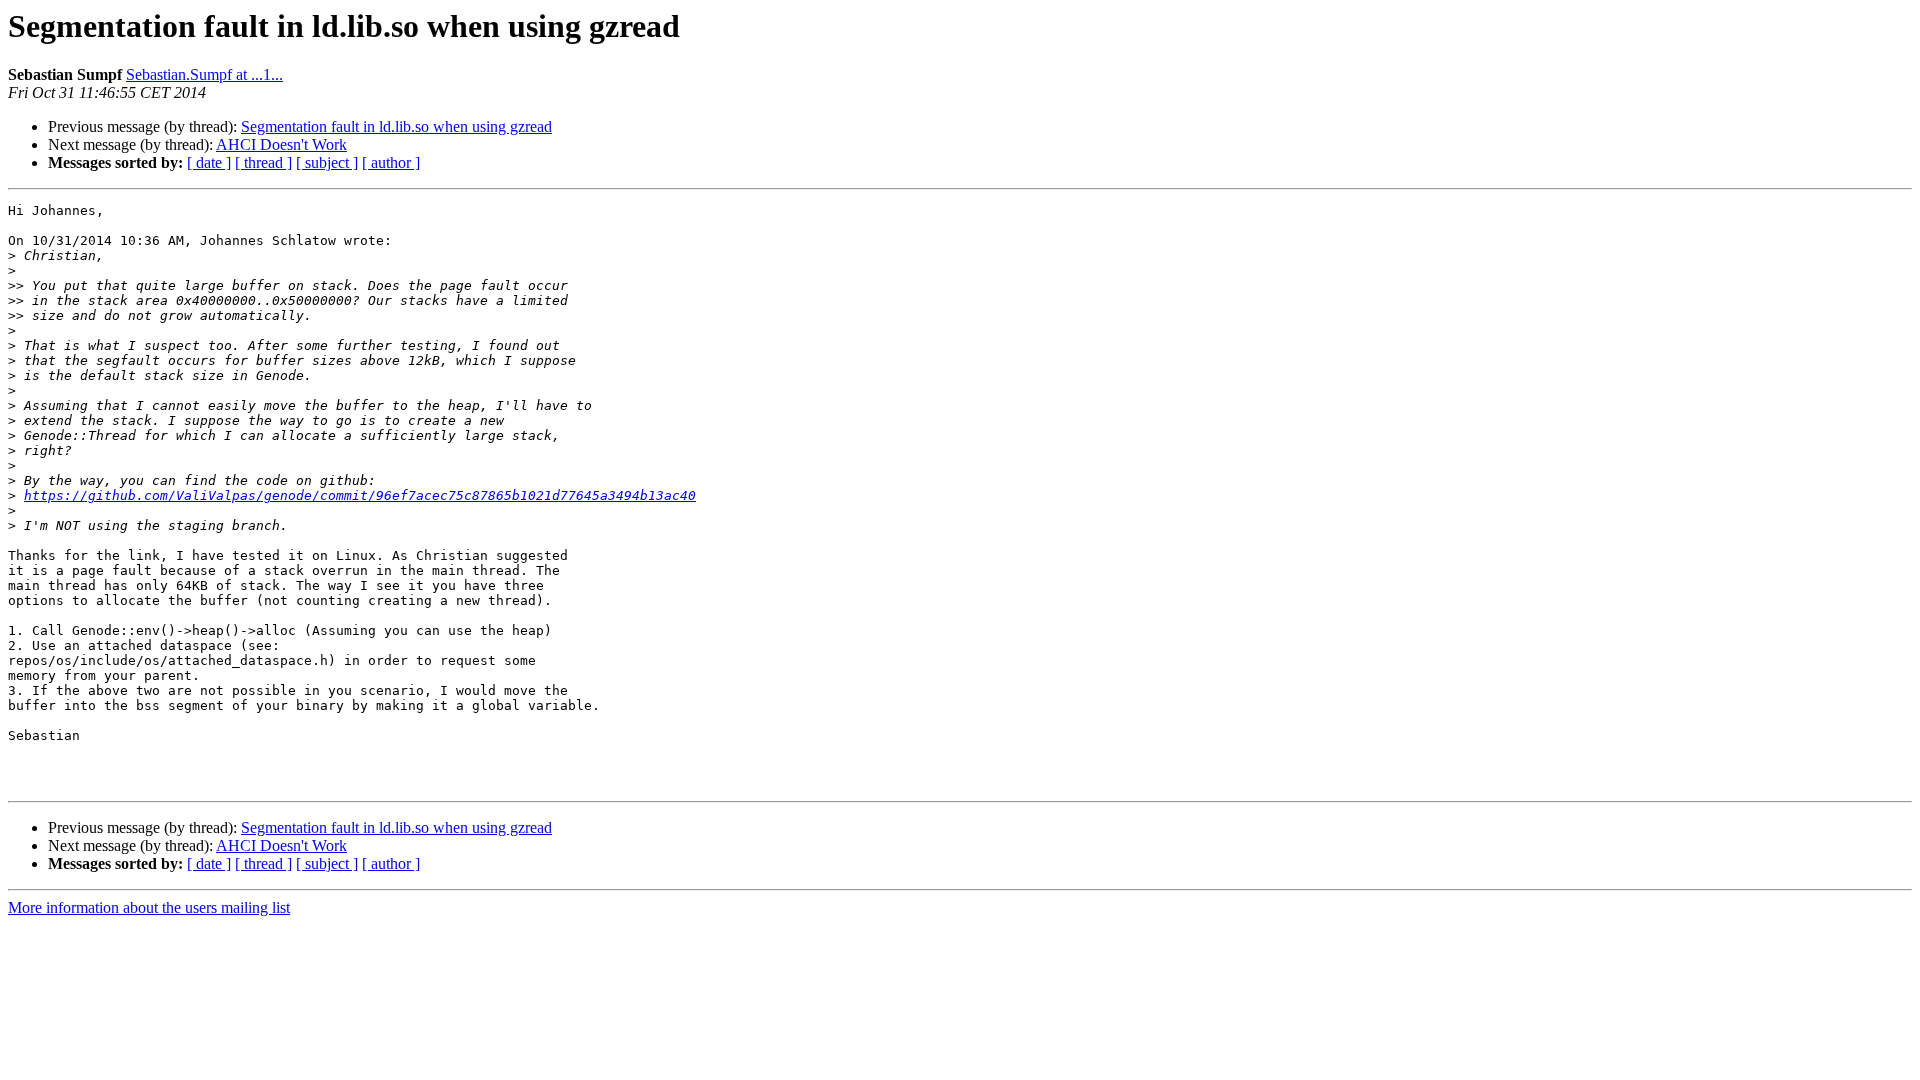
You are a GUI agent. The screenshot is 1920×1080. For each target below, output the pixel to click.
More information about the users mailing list (149, 907)
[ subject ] (327, 162)
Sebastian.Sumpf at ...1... (204, 74)
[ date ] (209, 162)
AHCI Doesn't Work (281, 144)
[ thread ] (263, 162)
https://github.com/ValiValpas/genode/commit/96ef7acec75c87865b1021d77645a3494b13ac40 (360, 495)
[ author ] (391, 162)
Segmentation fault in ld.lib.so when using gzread (396, 126)
